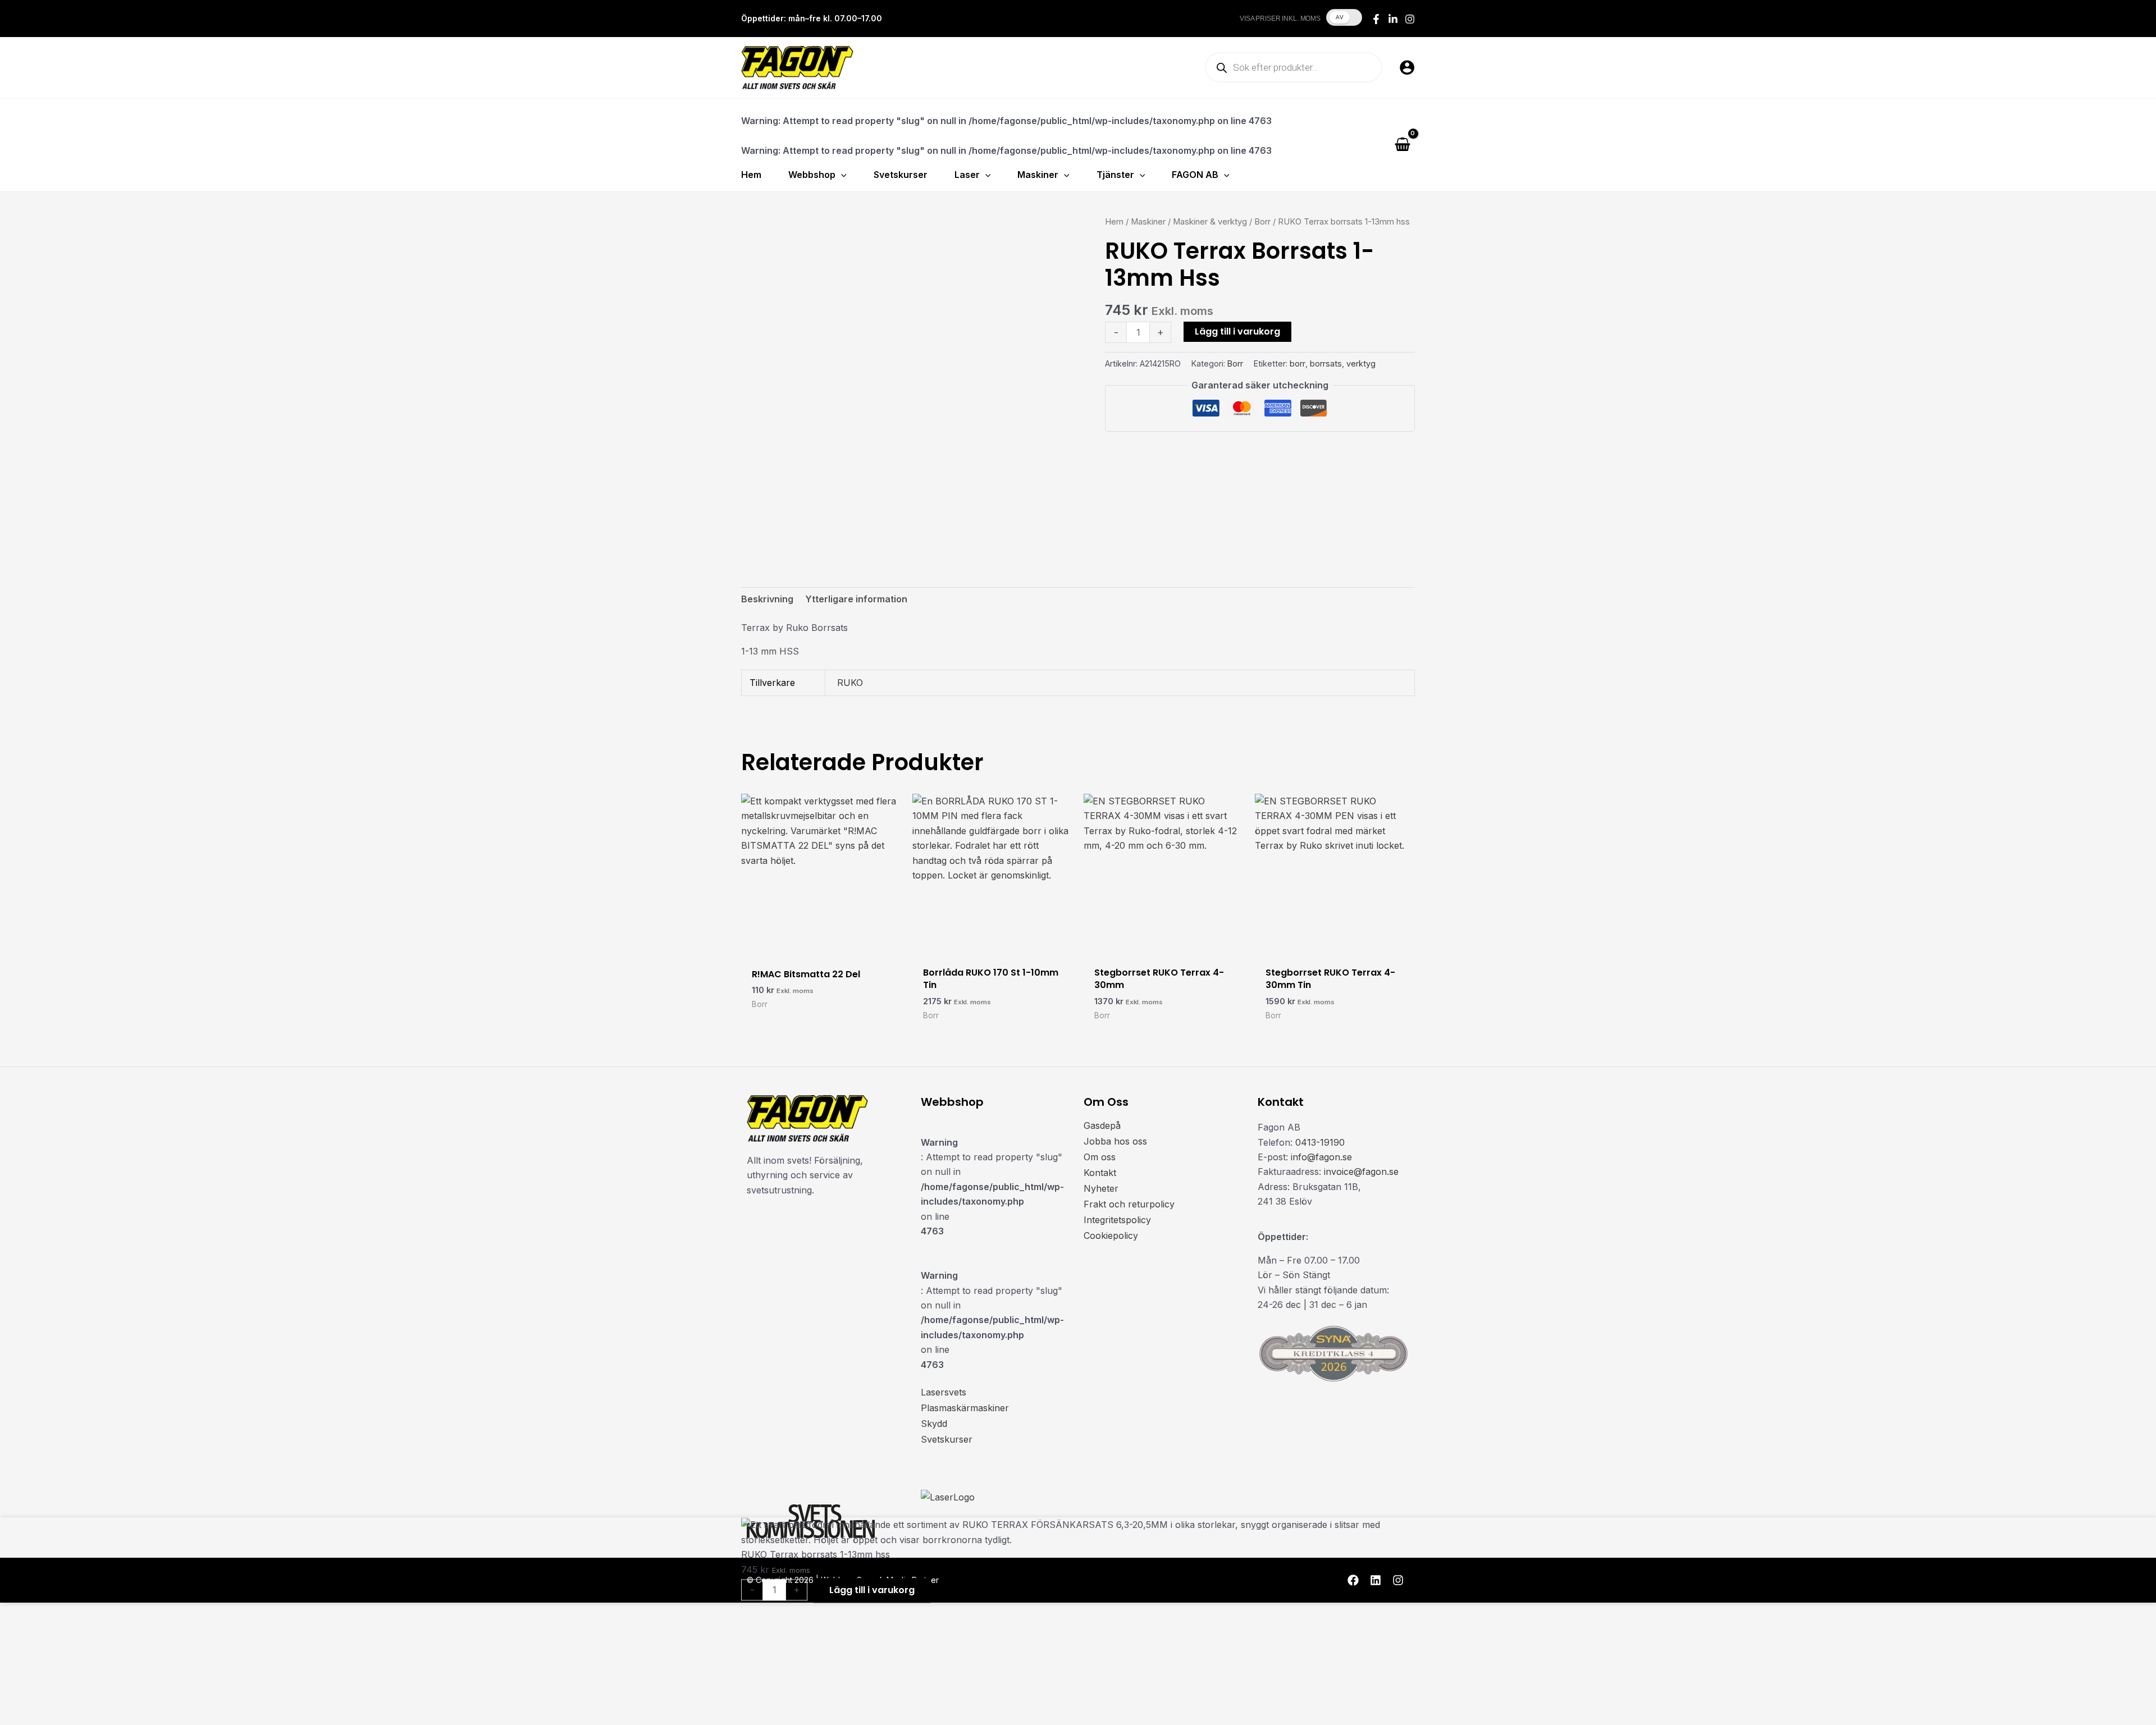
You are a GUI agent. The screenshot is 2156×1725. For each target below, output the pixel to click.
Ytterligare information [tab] (856, 599)
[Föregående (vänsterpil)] (16, 1717)
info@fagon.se (1321, 1157)
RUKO (850, 683)
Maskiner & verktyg (1210, 222)
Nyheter (1101, 1188)
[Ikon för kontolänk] (1407, 67)
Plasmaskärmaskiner (965, 1408)
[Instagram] (1410, 19)
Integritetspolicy (1117, 1220)
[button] (841, 175)
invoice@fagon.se (1361, 1172)
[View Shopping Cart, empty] (1402, 145)
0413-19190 (1320, 1142)
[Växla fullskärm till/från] (50, 1699)
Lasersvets (944, 1392)
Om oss (1100, 1157)
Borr (1262, 222)
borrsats (1326, 363)
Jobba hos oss (1115, 1141)
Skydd (934, 1424)
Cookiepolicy (1111, 1236)
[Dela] (84, 1699)
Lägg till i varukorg (1237, 331)
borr (1298, 363)
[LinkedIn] (1393, 19)
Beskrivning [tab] (767, 599)
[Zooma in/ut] (16, 1699)
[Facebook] (1376, 19)
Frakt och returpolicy (1129, 1204)
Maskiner (1148, 222)
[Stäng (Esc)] (118, 1699)
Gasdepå (1102, 1125)
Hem (1114, 222)
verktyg (1361, 363)
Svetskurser (947, 1439)
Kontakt (1100, 1173)
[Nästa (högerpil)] (50, 1717)
